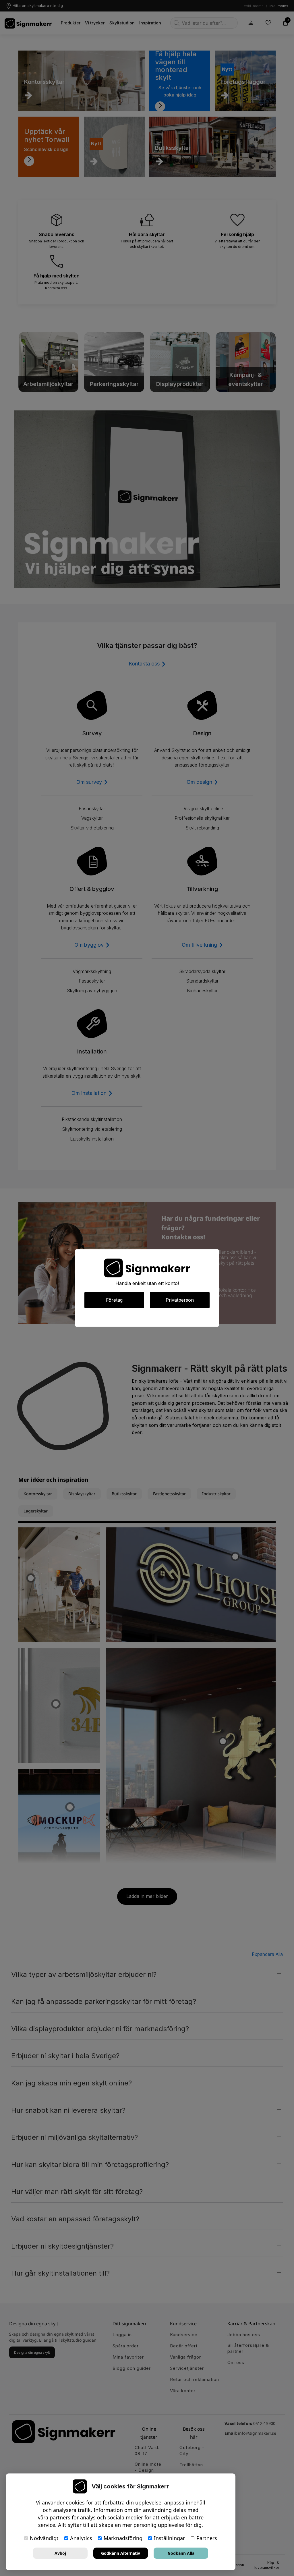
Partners (207, 2538)
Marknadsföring (123, 2538)
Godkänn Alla (181, 2553)
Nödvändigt (44, 2538)
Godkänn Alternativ (121, 2553)
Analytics (81, 2538)
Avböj (60, 2553)
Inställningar (169, 2538)
